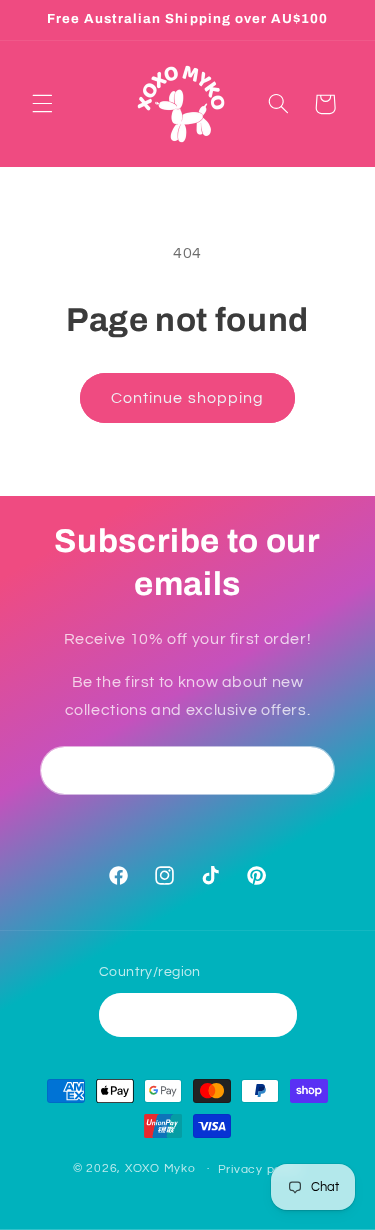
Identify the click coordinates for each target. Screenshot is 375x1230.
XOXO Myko (160, 1168)
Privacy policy (260, 1169)
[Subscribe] (311, 770)
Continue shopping (187, 398)
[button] (42, 104)
